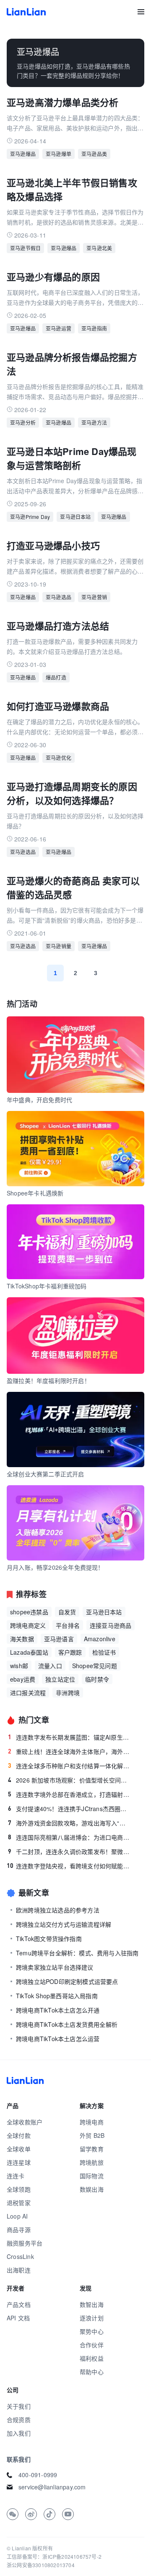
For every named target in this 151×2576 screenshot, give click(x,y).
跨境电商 (92, 2122)
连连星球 (19, 2162)
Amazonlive (100, 1639)
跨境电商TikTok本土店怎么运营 (58, 2039)
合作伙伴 (92, 2345)
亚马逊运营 (59, 328)
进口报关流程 (28, 1693)
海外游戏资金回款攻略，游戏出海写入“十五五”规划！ (69, 1823)
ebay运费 (23, 1679)
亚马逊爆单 (59, 154)
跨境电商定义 (28, 1625)
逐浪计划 (92, 2318)
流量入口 (50, 1666)
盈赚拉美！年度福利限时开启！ (48, 1381)
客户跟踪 (70, 1652)
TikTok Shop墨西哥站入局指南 (57, 1996)
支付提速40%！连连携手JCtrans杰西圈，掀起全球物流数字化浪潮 (69, 1809)
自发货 (67, 1612)
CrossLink (20, 2256)
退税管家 (19, 2203)
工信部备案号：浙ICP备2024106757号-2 (54, 2556)
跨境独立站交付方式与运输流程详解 (64, 1924)
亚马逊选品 (59, 597)
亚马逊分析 (23, 422)
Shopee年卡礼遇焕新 (35, 1193)
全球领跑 (19, 2189)
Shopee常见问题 (95, 1666)
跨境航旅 (92, 2162)
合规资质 (19, 2420)
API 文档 (18, 2318)
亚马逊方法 (94, 422)
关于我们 (19, 2406)
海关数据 (22, 1639)
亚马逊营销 (94, 597)
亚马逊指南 (94, 328)
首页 (26, 12)
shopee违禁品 (29, 1612)
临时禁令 (97, 1679)
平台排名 (68, 1625)
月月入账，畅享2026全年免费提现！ (55, 1567)
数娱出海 (92, 2189)
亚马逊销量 (59, 946)
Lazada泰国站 (29, 1652)
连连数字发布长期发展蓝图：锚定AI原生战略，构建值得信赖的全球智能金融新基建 (69, 1737)
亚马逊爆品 (23, 154)
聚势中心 (92, 2331)
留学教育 (92, 2149)
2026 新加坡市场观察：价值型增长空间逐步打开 (69, 1780)
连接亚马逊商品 (111, 1625)
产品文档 (19, 2304)
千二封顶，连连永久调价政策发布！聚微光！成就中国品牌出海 (69, 1851)
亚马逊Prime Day (30, 517)
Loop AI (17, 2216)
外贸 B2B (92, 2135)
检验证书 (104, 1652)
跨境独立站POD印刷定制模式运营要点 (67, 1981)
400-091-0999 (38, 2475)
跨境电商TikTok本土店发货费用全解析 (67, 2024)
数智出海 (92, 2304)
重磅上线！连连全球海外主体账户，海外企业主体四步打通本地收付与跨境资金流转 (69, 1751)
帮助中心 (92, 2372)
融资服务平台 (25, 2243)
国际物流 (92, 2176)
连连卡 (16, 2176)
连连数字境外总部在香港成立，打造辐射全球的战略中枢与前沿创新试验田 (69, 1794)
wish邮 (19, 1666)
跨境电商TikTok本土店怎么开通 (58, 2010)
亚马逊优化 (59, 758)
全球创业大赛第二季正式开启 (46, 1474)
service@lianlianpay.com (52, 2487)
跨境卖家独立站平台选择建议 (55, 1967)
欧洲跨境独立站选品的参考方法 (58, 1910)
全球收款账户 (25, 2122)
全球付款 (19, 2135)
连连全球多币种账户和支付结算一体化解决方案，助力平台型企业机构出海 (69, 1766)
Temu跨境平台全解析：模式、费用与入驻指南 (77, 1953)
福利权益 (92, 2358)
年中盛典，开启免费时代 (39, 1100)
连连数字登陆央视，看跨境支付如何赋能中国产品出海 (69, 1866)
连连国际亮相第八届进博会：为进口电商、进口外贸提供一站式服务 (69, 1837)
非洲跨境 (68, 1693)
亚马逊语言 (59, 1639)
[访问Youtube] (68, 2514)
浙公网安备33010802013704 (41, 2565)
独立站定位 (60, 1679)
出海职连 (19, 2270)
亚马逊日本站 (75, 517)
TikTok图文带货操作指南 (49, 1939)
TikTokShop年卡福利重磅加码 (47, 1286)
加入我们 (19, 2433)
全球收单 (19, 2149)
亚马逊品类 (94, 154)
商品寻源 (19, 2230)
